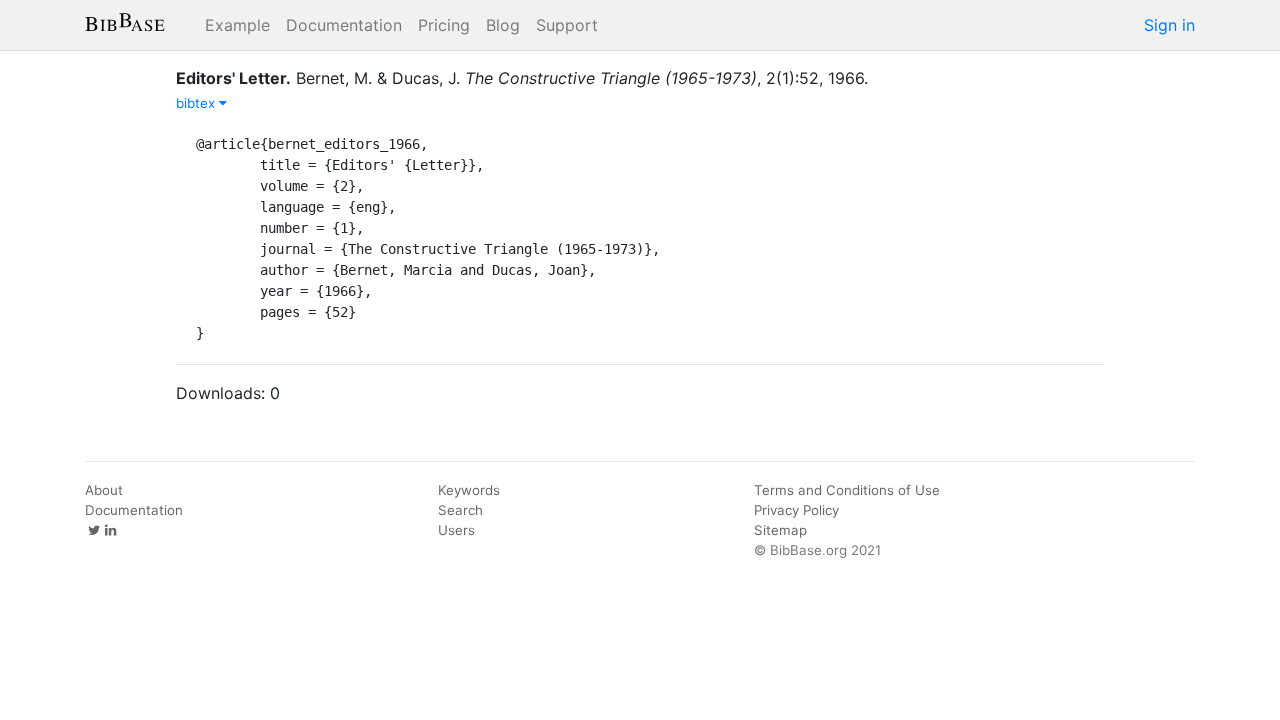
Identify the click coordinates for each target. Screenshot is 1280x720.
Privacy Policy (796, 510)
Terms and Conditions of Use (847, 490)
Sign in (1169, 25)
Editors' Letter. (233, 78)
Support (567, 25)
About (104, 490)
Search (460, 510)
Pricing (444, 25)
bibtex (197, 103)
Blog (503, 25)
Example (237, 25)
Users (456, 530)
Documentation (344, 25)
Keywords (469, 490)
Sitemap (780, 530)
